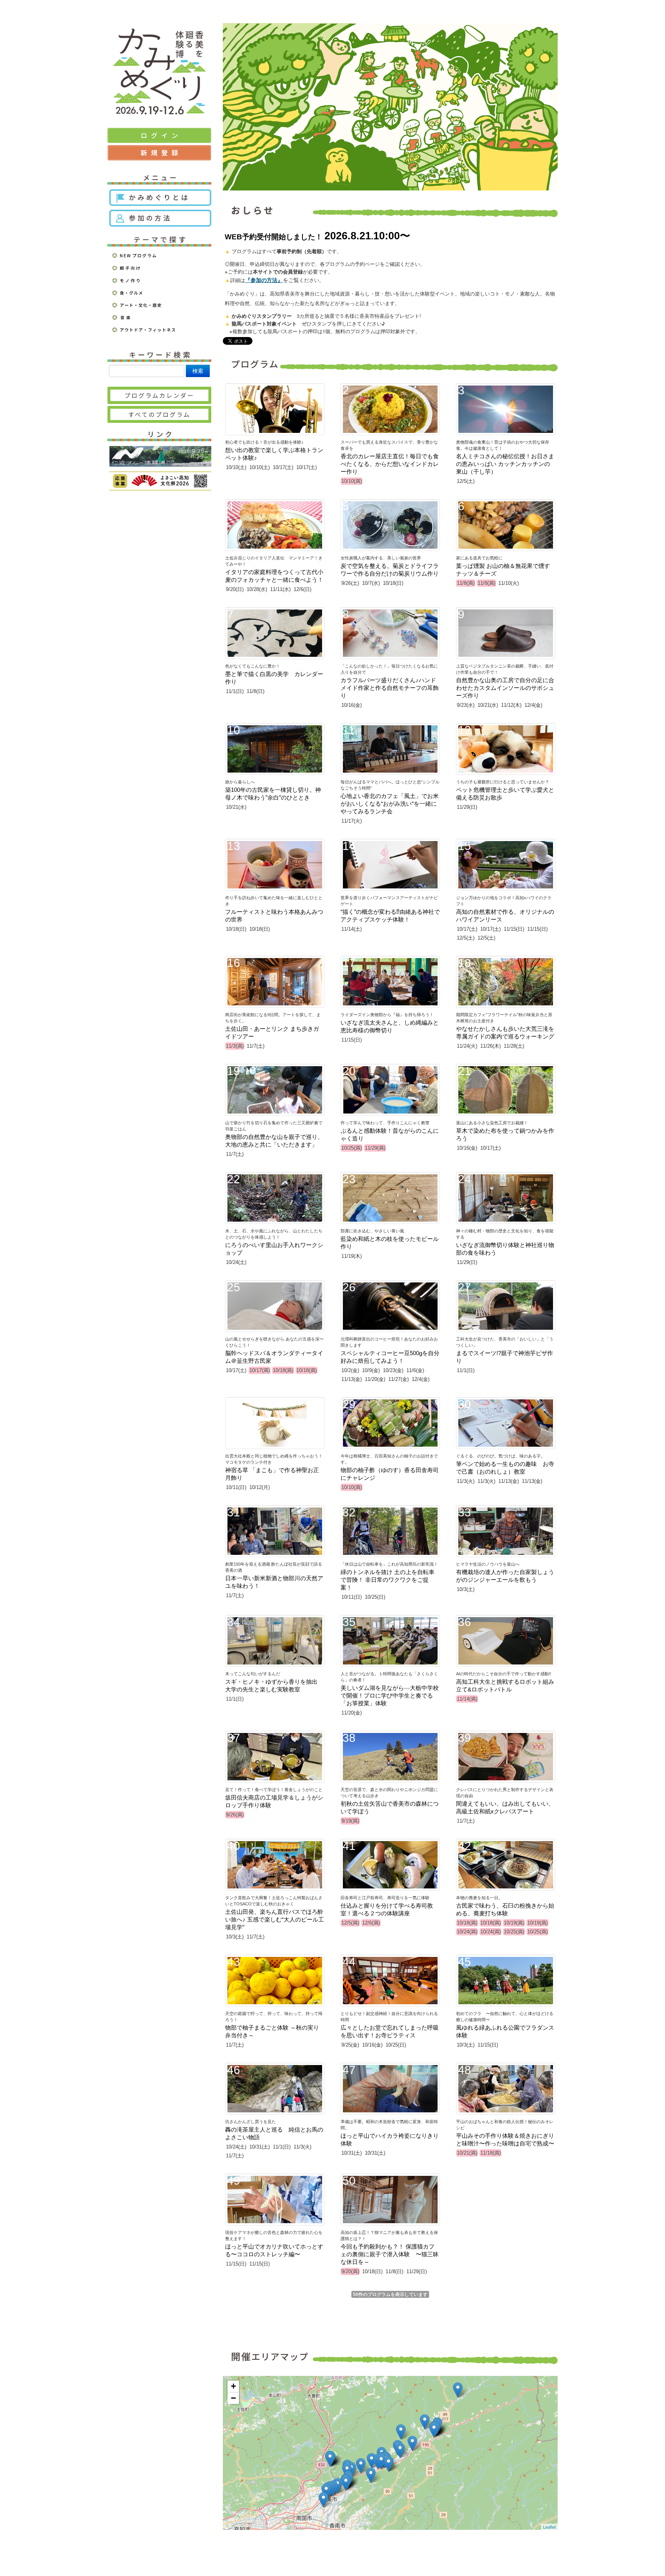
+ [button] (233, 2386)
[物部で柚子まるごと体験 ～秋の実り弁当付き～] (412, 2443)
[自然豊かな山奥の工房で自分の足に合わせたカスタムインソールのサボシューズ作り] (458, 2390)
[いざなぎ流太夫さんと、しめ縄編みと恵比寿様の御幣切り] (434, 2430)
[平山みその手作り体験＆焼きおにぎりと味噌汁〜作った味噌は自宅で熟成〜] (330, 2459)
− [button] (233, 2398)
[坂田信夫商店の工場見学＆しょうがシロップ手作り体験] (323, 2500)
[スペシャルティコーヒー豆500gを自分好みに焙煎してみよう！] (372, 2461)
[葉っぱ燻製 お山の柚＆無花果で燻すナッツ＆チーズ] (400, 2450)
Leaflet (549, 2527)
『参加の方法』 (264, 280)
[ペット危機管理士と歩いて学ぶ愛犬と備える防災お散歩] (381, 2462)
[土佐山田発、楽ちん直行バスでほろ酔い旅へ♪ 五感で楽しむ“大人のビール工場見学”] (361, 2466)
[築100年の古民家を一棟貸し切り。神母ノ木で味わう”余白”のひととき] (346, 2483)
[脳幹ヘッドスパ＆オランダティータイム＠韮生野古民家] (388, 2464)
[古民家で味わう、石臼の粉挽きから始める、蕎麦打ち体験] (371, 2475)
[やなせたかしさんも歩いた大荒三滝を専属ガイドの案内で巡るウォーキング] (401, 2432)
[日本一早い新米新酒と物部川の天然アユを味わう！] (326, 2491)
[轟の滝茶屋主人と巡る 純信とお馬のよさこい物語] (425, 2422)
